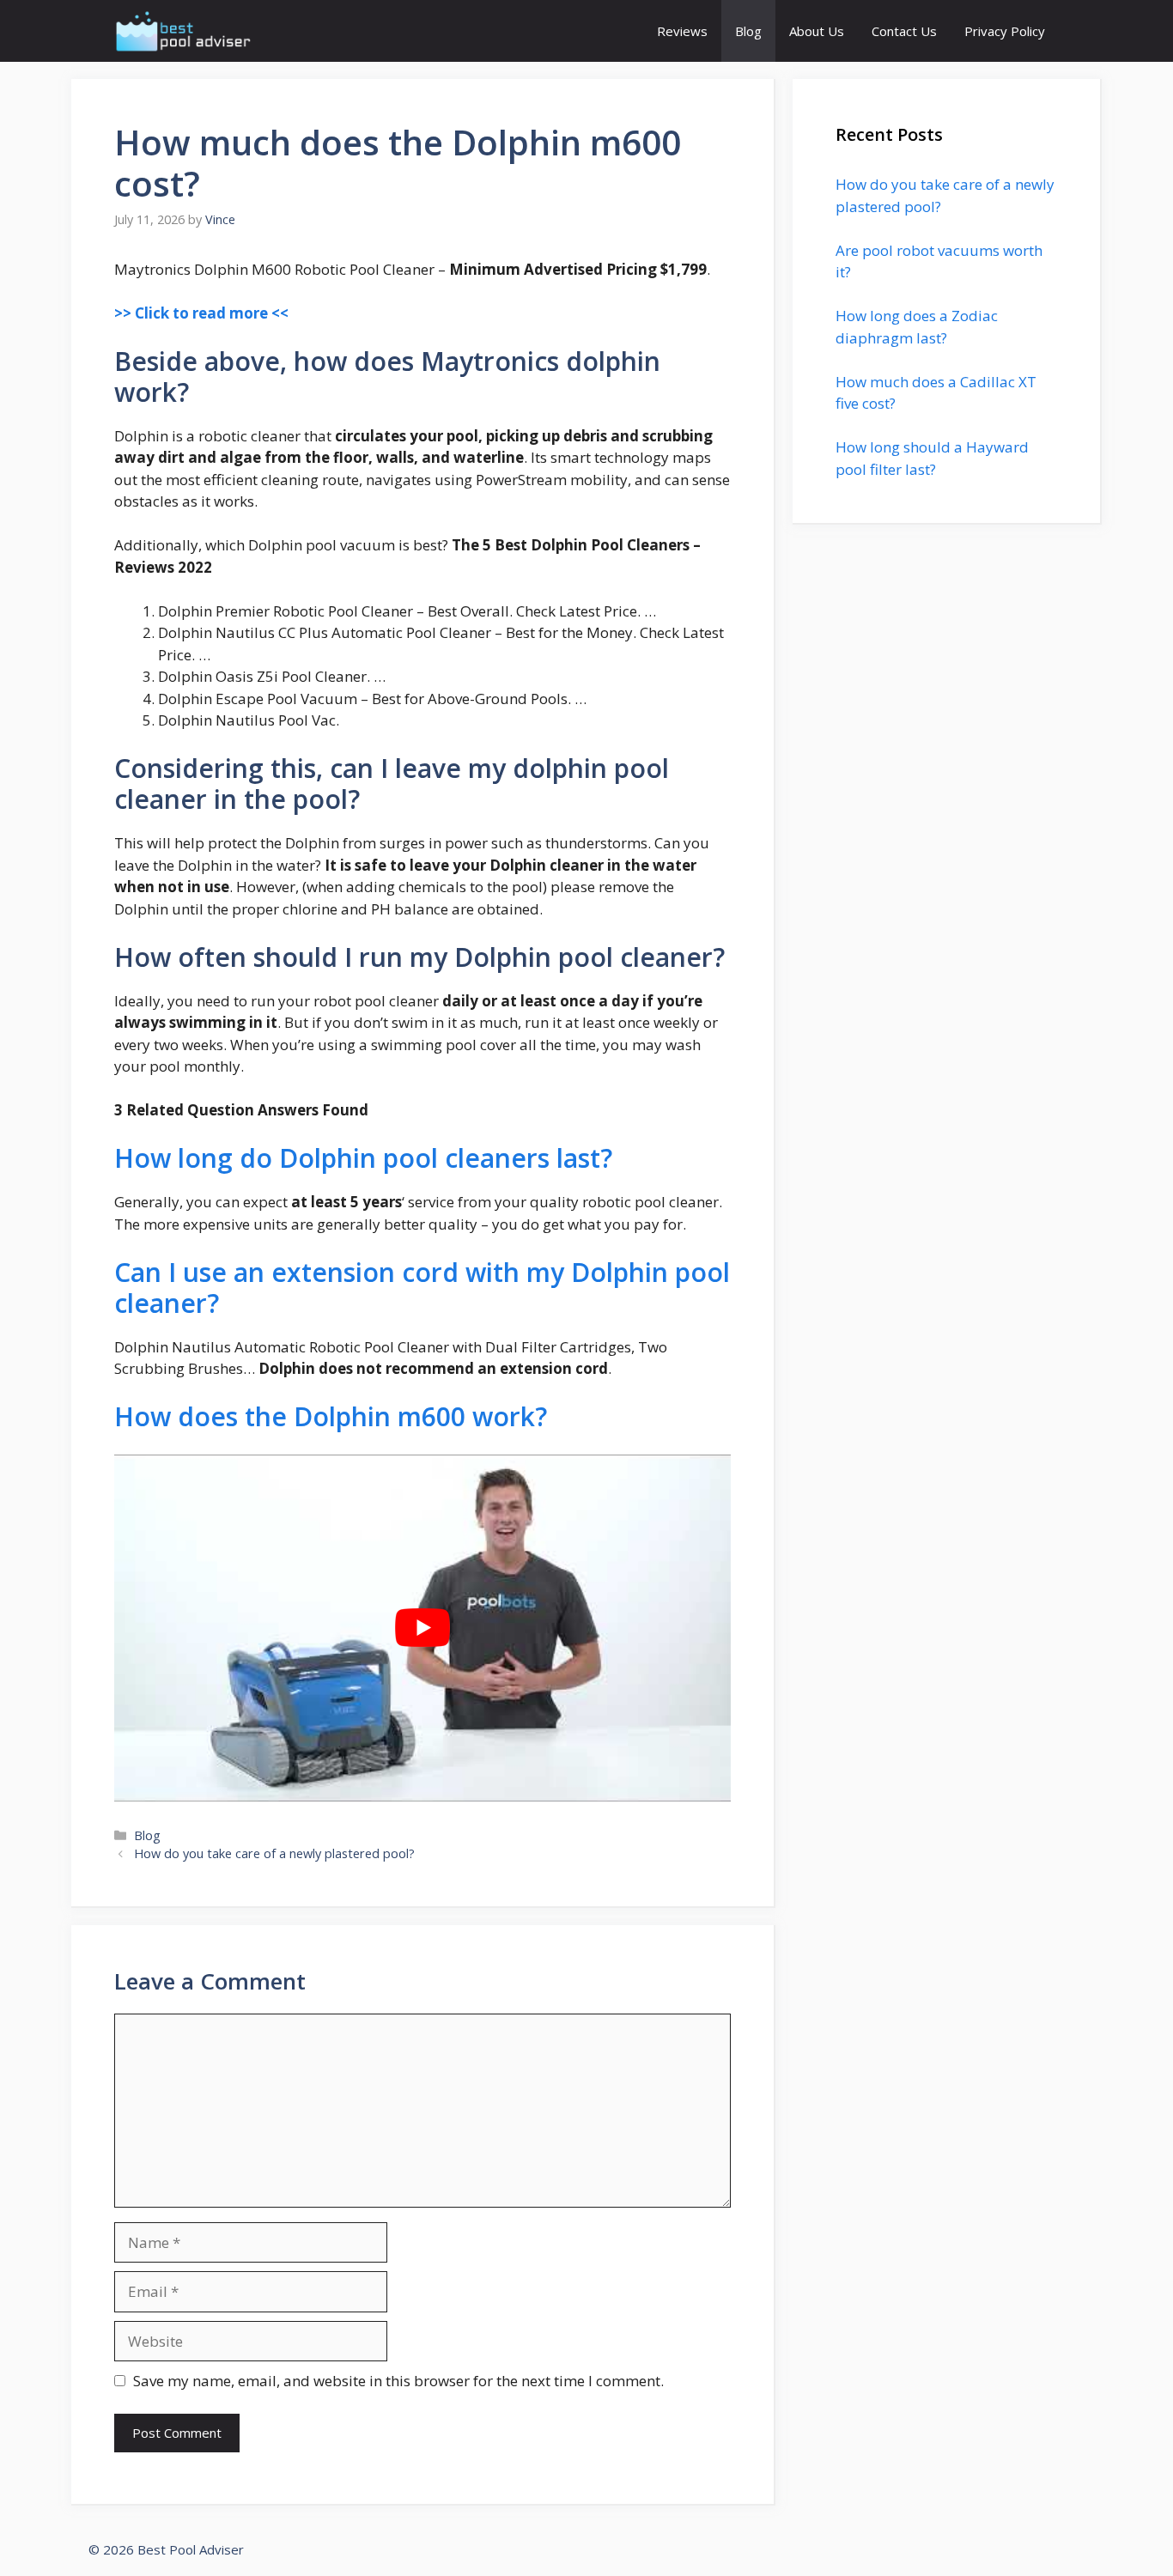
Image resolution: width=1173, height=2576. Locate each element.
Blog (748, 31)
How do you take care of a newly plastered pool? (274, 1853)
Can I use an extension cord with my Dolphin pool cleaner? (422, 1288)
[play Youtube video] (422, 1628)
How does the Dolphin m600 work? (331, 1416)
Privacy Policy (1005, 31)
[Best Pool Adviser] (184, 31)
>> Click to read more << (201, 313)
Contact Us (904, 31)
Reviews (682, 31)
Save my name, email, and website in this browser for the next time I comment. (398, 2381)
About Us (817, 31)
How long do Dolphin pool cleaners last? (363, 1158)
